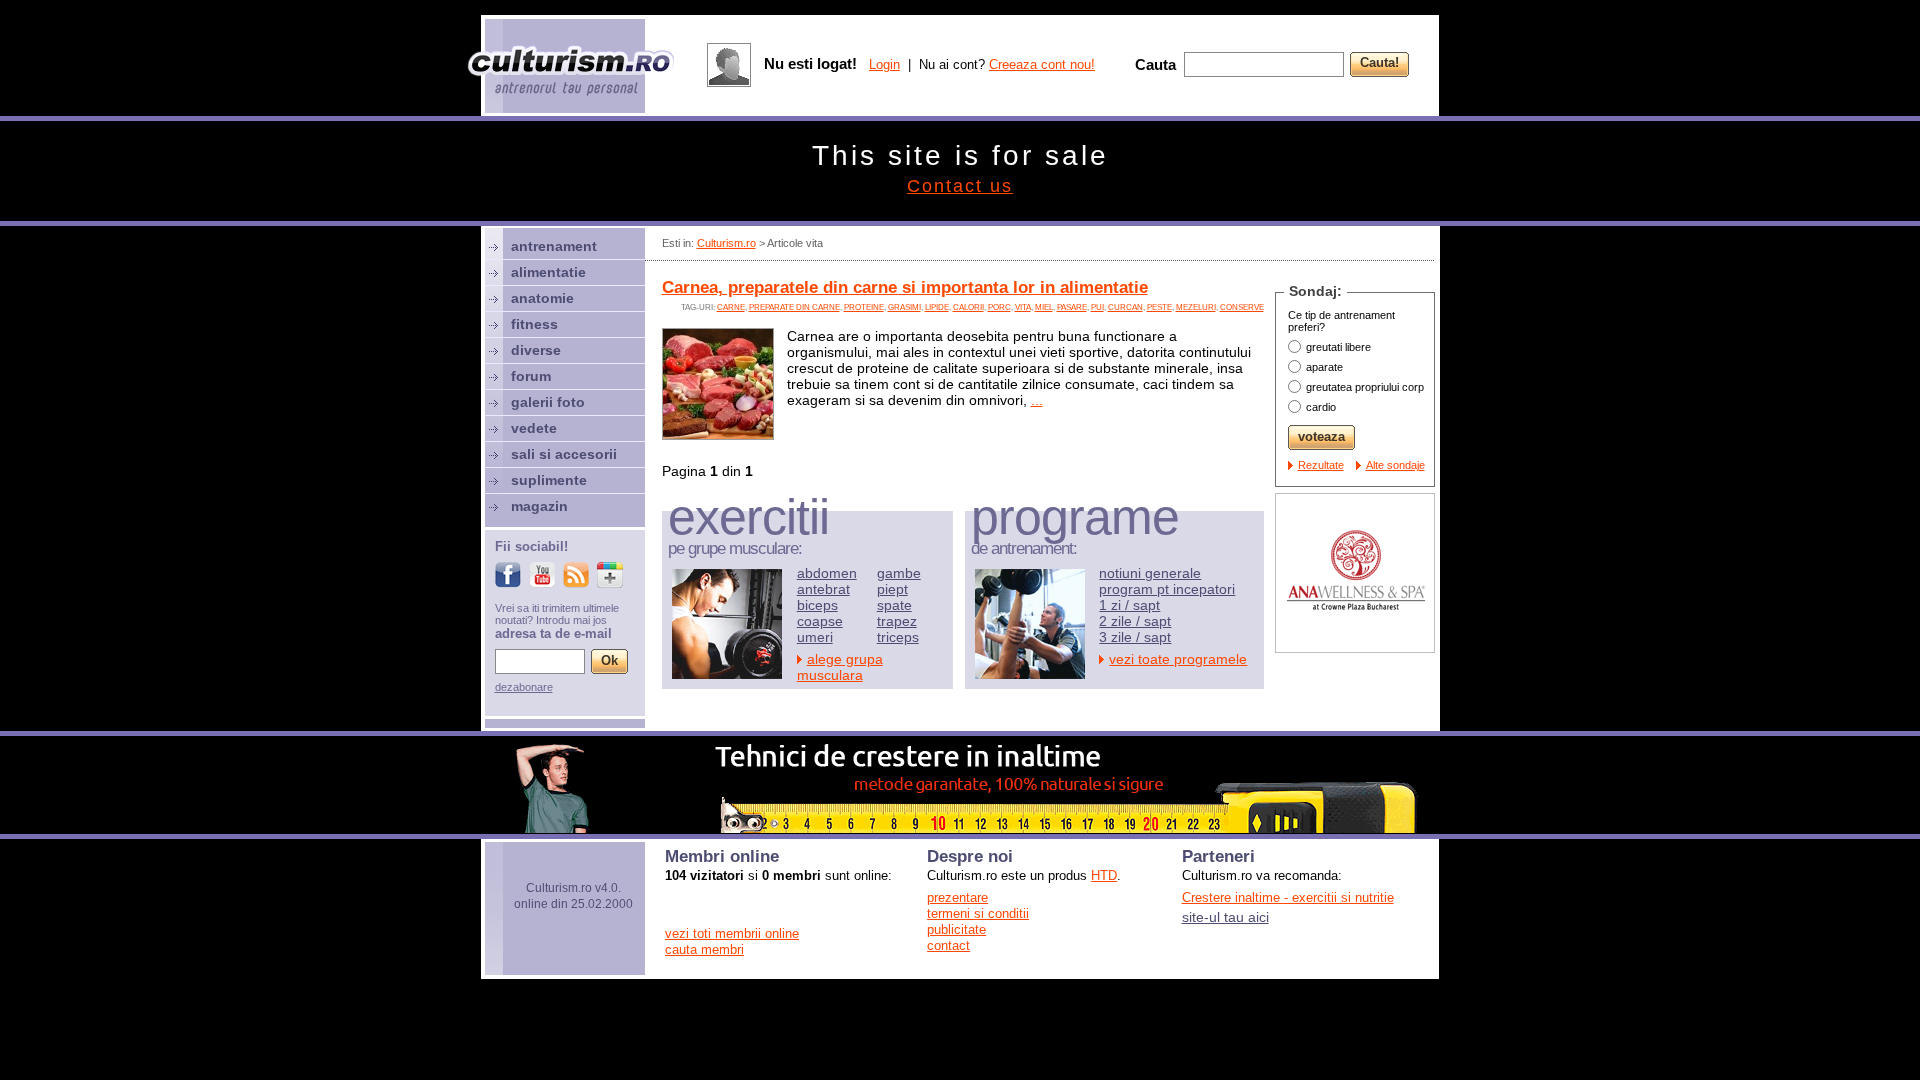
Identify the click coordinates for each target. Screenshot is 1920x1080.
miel (1044, 307)
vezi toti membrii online (732, 933)
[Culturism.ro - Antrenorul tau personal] (572, 72)
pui (1097, 307)
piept (892, 589)
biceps (817, 605)
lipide (937, 307)
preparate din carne (794, 307)
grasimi (904, 307)
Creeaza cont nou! (1042, 64)
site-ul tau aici (1225, 917)
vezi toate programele (1178, 659)
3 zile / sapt (1135, 637)
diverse (536, 350)
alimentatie (548, 272)
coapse (820, 621)
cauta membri (704, 949)
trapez (897, 621)
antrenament (554, 246)
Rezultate (1321, 465)
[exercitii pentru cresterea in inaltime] (960, 828)
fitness (534, 324)
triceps (898, 637)
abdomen (827, 573)
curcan (1125, 307)
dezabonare (524, 687)
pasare (1072, 307)
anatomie (542, 298)
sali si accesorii (564, 454)
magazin (539, 506)
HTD (1104, 875)
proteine (864, 307)
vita (1023, 307)
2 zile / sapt (1135, 621)
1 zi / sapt (1129, 605)
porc (999, 307)
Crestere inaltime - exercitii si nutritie (1288, 897)
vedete (534, 428)
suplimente (549, 480)
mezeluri (1196, 307)
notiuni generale (1150, 573)
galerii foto (548, 402)
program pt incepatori (1167, 589)
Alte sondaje (1395, 465)
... (1037, 400)
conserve (1242, 307)
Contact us (960, 186)
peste (1159, 307)
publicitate (956, 929)
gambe (899, 573)
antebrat (823, 589)
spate (894, 605)
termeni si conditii (978, 913)
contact (948, 945)
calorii (968, 307)
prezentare (957, 897)
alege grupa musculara (840, 667)
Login (884, 64)
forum (531, 376)
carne (731, 307)
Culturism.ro (726, 243)
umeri (815, 637)
